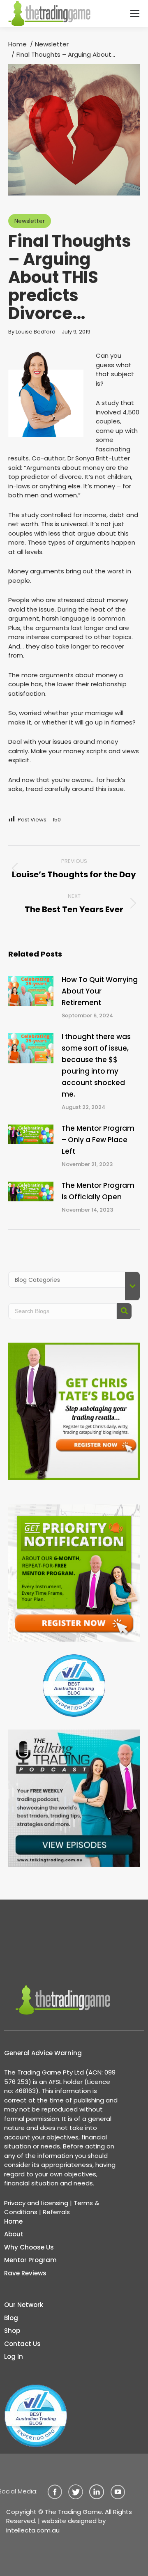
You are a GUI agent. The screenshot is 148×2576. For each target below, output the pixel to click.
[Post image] (31, 991)
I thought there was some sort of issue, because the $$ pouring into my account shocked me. (96, 1065)
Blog (11, 2318)
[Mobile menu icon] (135, 14)
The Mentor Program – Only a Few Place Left (98, 1140)
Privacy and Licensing (36, 2203)
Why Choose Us (29, 2247)
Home (13, 2221)
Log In (14, 2356)
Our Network (24, 2305)
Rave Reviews (25, 2273)
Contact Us (22, 2344)
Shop (12, 2331)
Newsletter (30, 221)
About (14, 2234)
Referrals (56, 2212)
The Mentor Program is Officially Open (98, 1191)
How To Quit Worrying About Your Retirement (100, 991)
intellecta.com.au (33, 2530)
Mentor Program (30, 2260)
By (32, 332)
